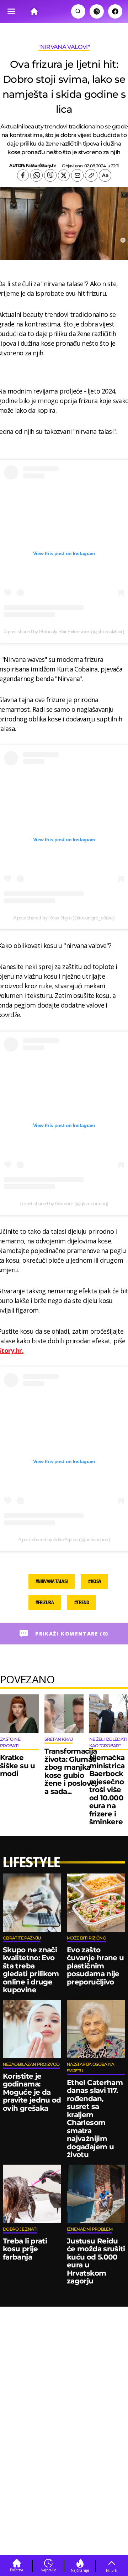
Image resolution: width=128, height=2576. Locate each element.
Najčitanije (80, 2570)
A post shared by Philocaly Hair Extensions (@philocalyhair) (64, 632)
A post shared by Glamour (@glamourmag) (64, 1203)
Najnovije (48, 2570)
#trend (82, 1603)
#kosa (95, 1581)
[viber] (50, 175)
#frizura (45, 1603)
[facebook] (23, 175)
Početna (17, 2570)
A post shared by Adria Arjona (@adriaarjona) (64, 1540)
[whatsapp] (36, 175)
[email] (77, 175)
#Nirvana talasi (52, 1581)
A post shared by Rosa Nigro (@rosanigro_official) (64, 918)
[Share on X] (64, 175)
